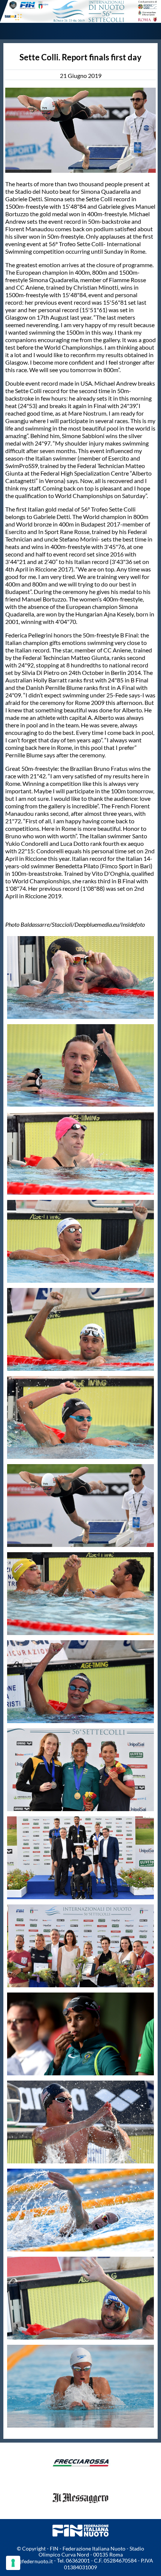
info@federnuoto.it (31, 2561)
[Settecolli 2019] (80, 11)
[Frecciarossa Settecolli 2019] (80, 2477)
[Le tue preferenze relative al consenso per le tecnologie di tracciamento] (13, 2563)
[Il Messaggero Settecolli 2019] (80, 2511)
